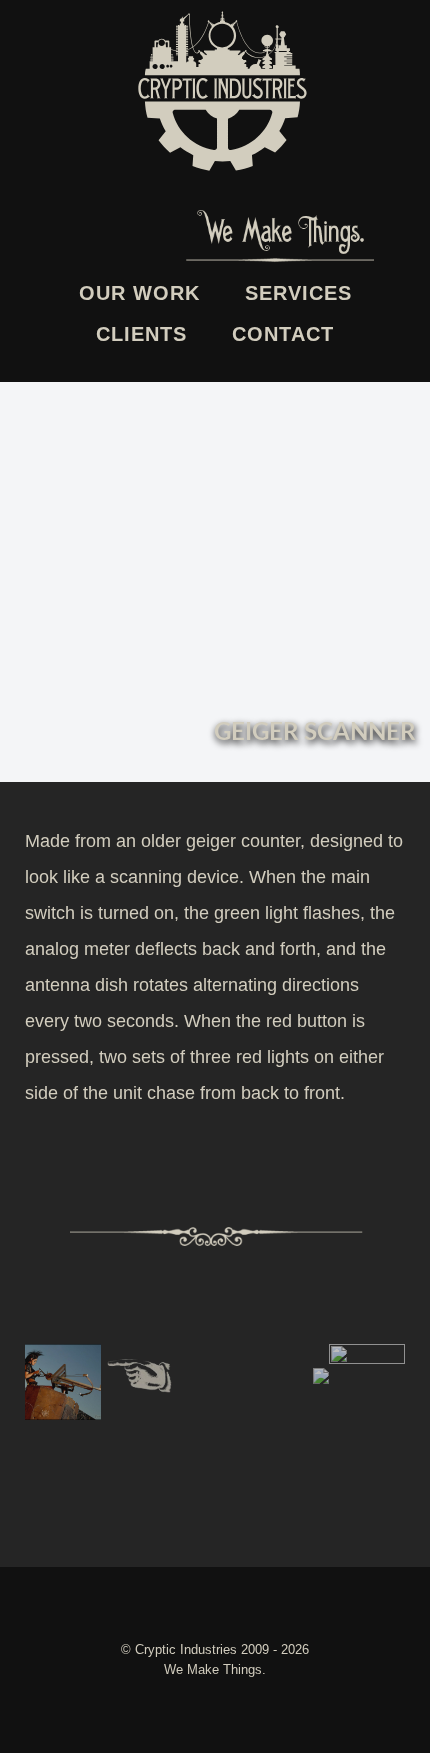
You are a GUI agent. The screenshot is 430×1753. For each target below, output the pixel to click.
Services (298, 293)
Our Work (139, 293)
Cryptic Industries (188, 1649)
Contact (283, 334)
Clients (141, 334)
